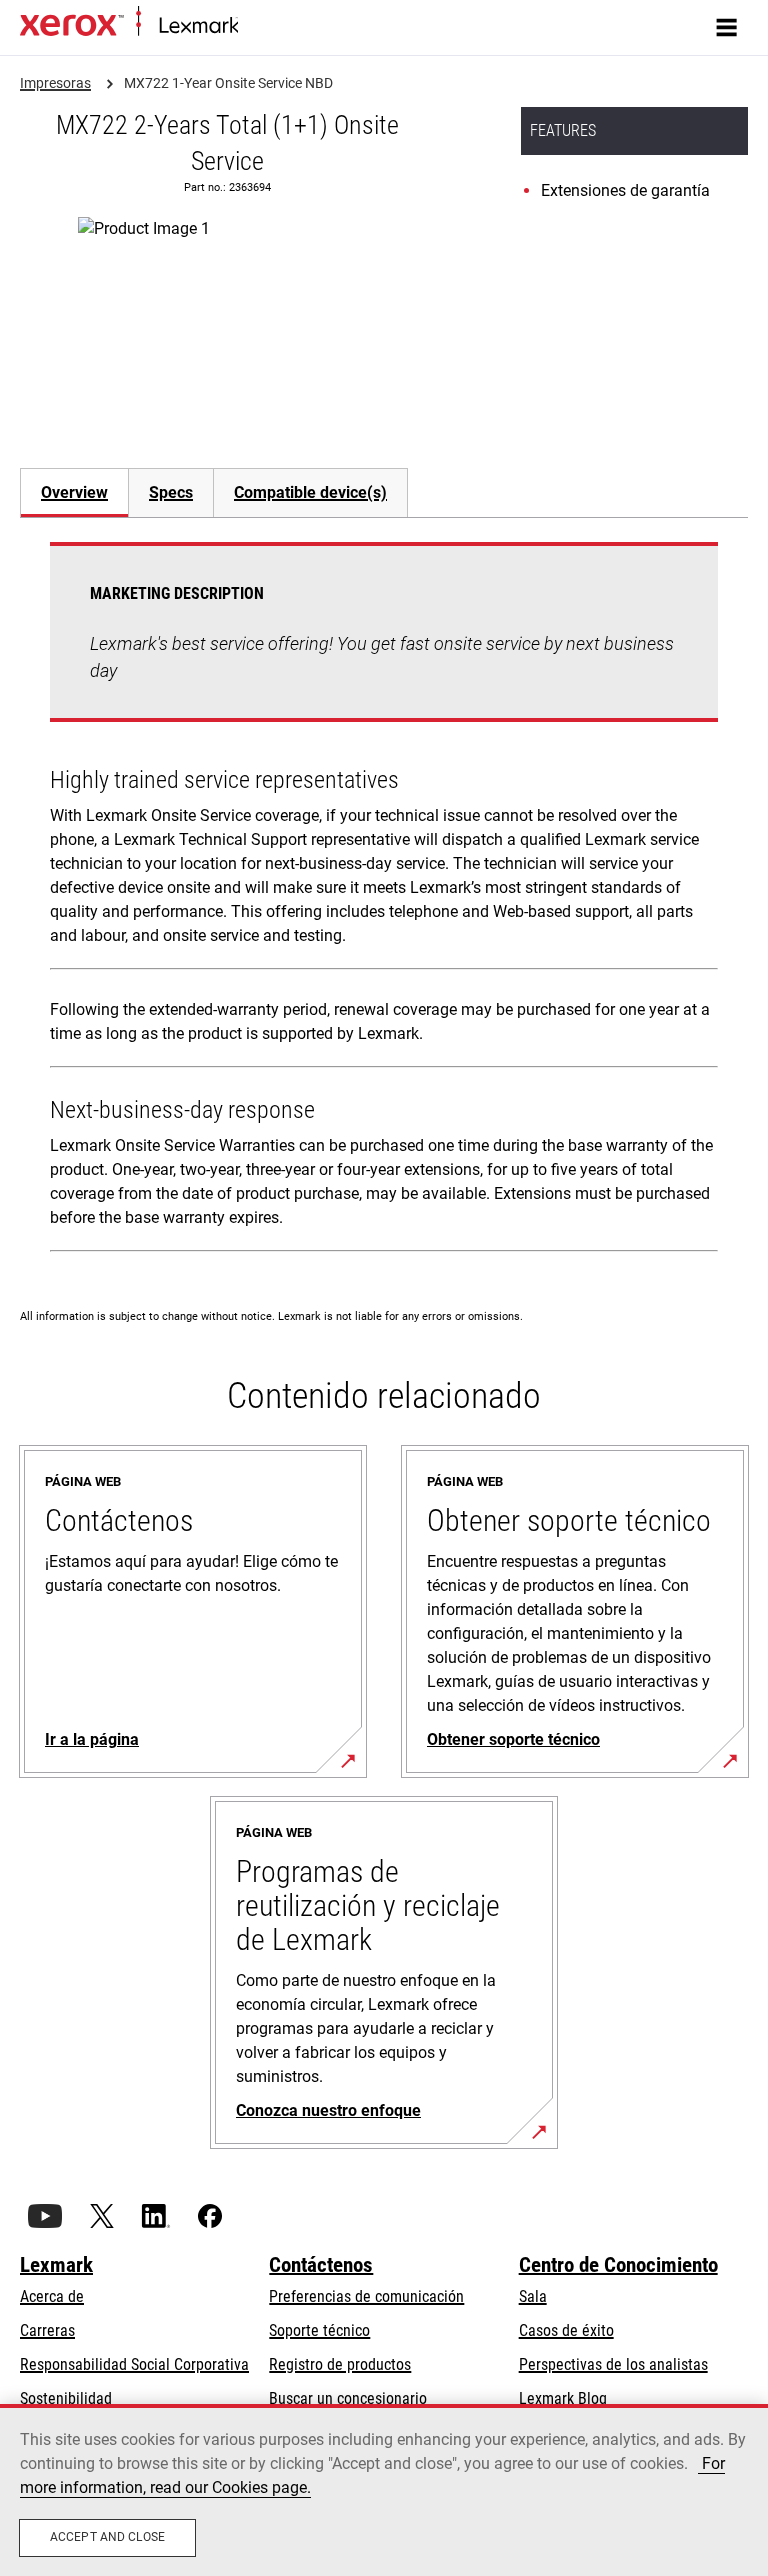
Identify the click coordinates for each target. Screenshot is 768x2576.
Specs (171, 492)
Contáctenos (321, 2265)
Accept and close (107, 2537)
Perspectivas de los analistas (613, 2364)
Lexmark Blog (563, 2398)
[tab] (74, 492)
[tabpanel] (384, 901)
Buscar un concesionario (348, 2398)
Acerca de (52, 2296)
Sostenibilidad (66, 2398)
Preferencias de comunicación (366, 2296)
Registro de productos (340, 2364)
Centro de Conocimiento (618, 2265)
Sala (533, 2296)
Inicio (252, 26)
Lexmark (56, 2265)
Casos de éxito (566, 2330)
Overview (74, 492)
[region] (384, 2490)
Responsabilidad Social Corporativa (134, 2364)
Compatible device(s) (310, 492)
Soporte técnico (319, 2330)
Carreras (47, 2330)
